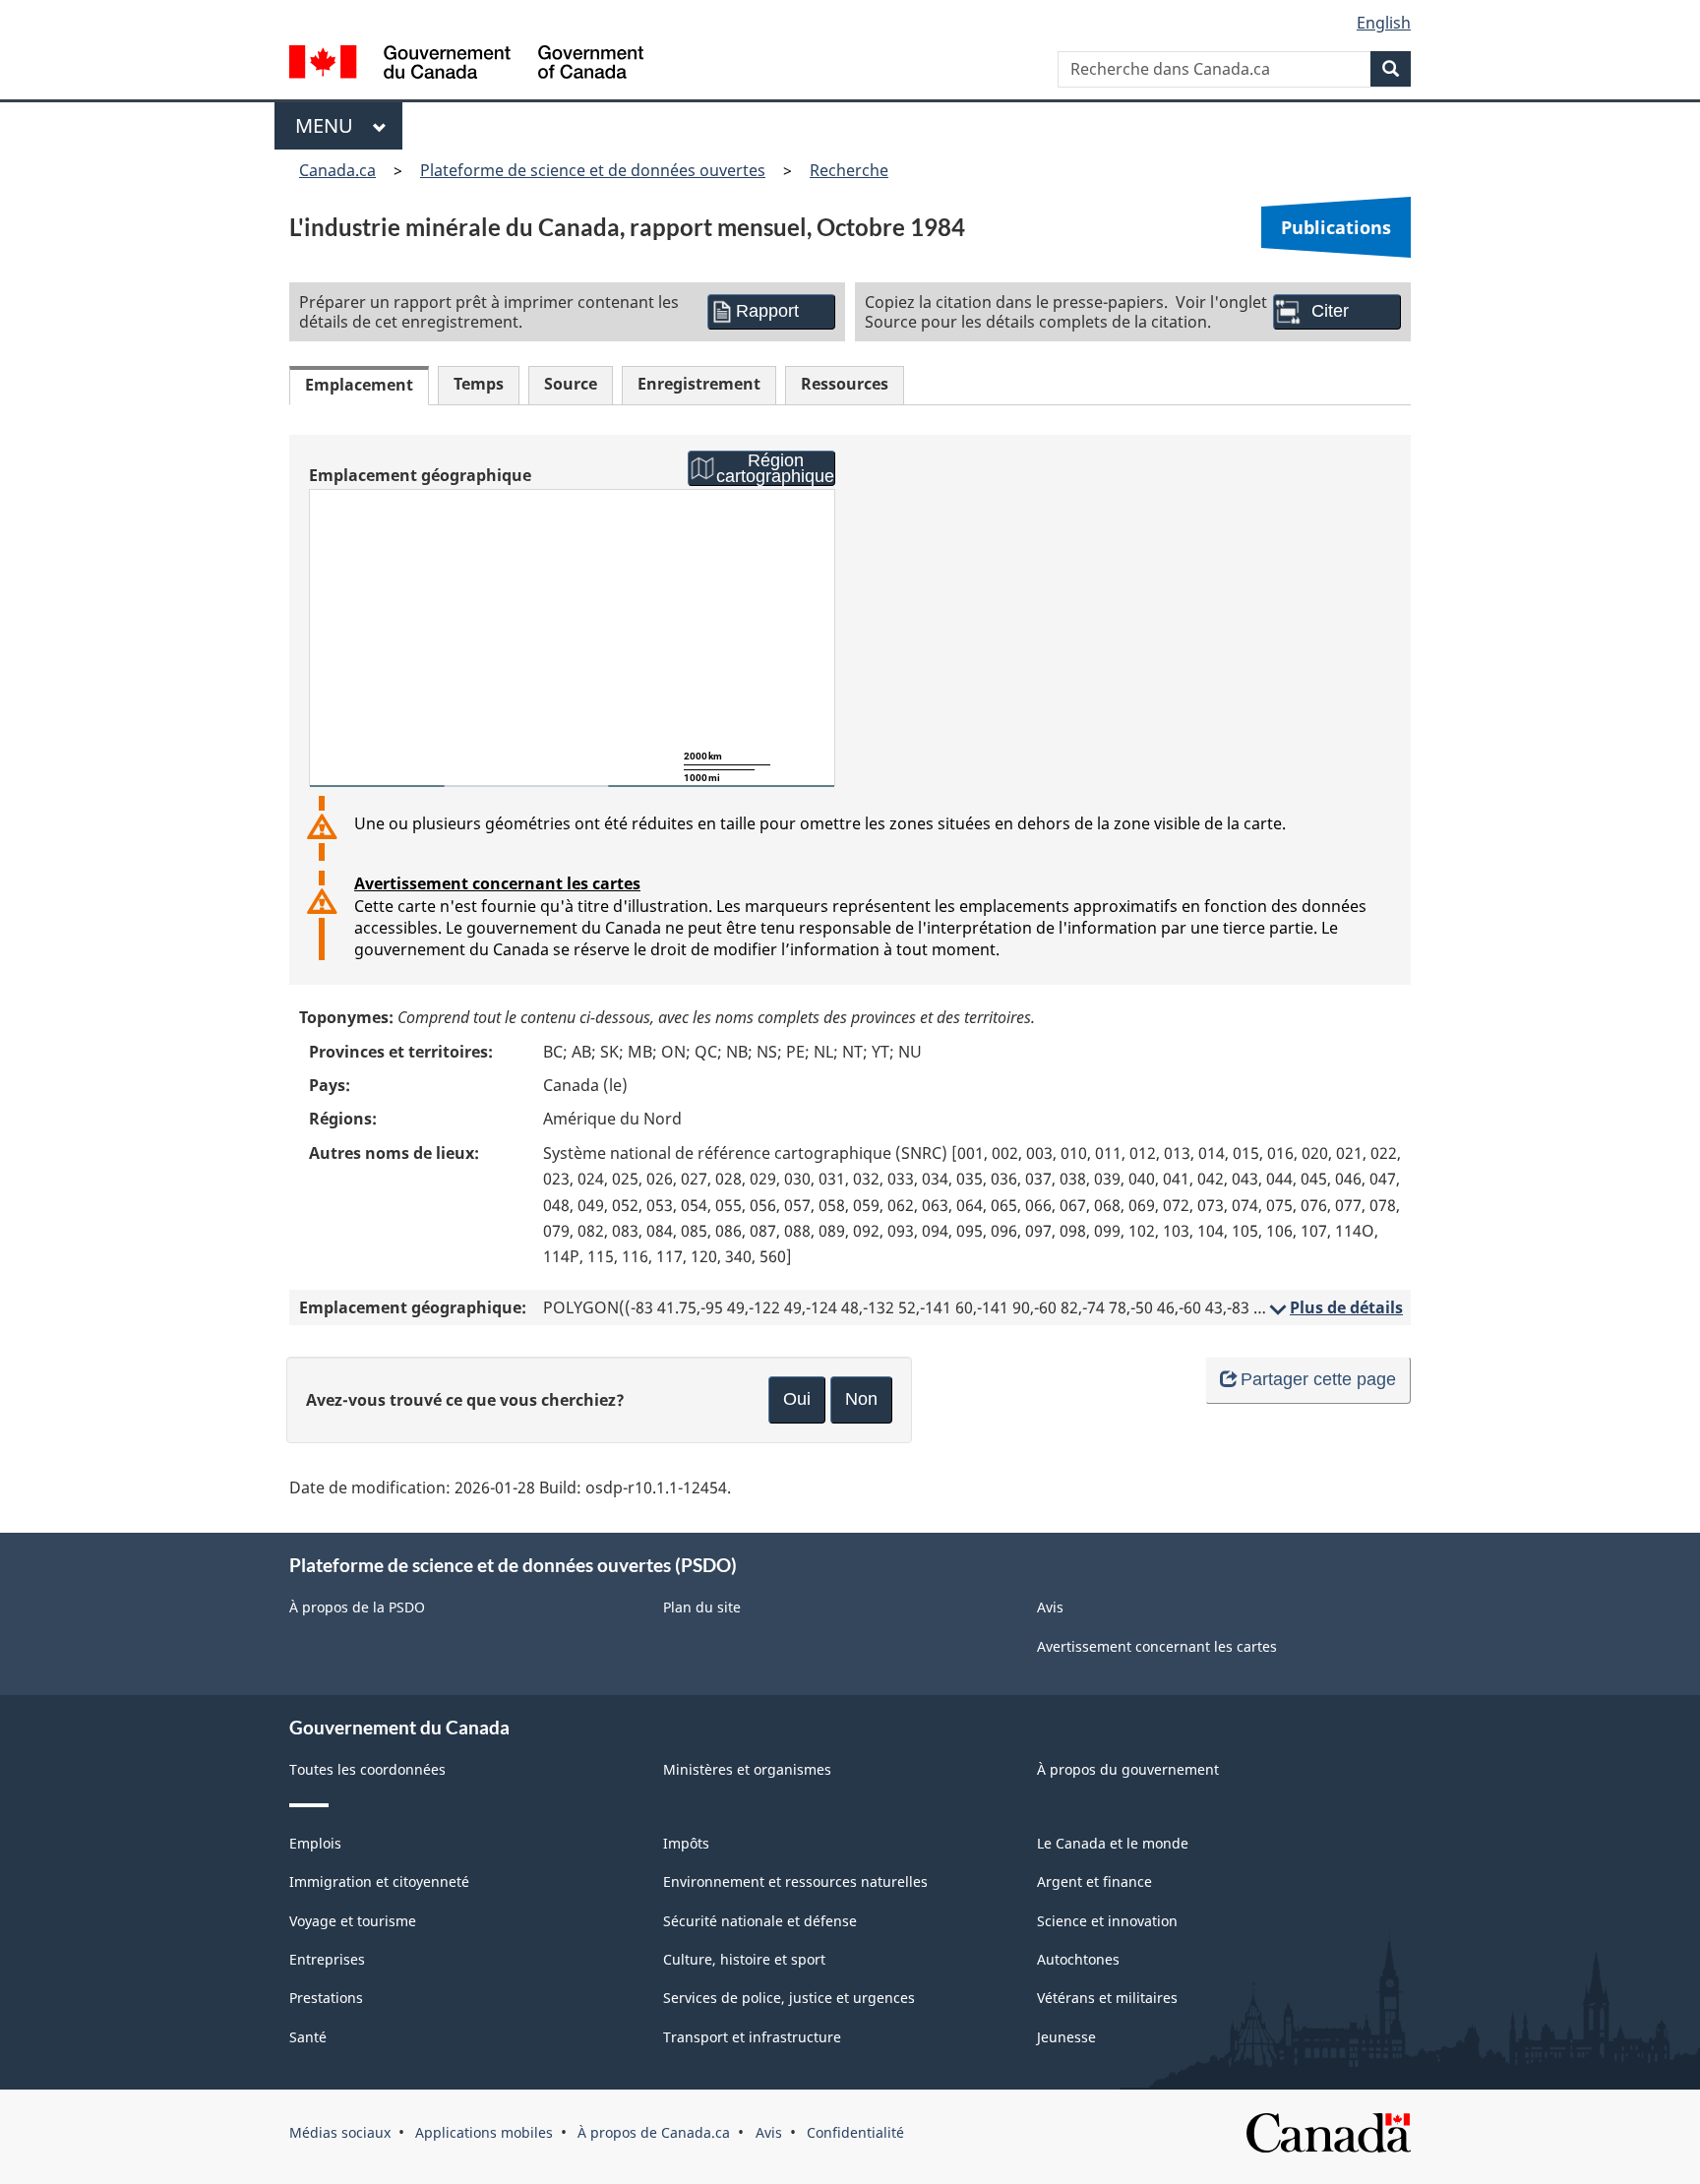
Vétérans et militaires (1107, 1998)
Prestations (326, 1998)
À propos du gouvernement (1128, 1769)
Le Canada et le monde (1113, 1843)
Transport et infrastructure (752, 2037)
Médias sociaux (340, 2132)
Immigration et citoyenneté (379, 1881)
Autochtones (1078, 1959)
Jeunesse (1066, 2037)
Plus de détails (1335, 1307)
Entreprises (327, 1959)
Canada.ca (337, 170)
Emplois (315, 1843)
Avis (1050, 1607)
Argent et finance (1094, 1881)
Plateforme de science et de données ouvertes (593, 170)
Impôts (686, 1843)
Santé (308, 2037)
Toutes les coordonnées (367, 1769)
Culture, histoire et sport (744, 1959)
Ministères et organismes (747, 1769)
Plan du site (702, 1607)
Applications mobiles (484, 2132)
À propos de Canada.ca (654, 2132)
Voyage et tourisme (353, 1921)
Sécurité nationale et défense (760, 1921)
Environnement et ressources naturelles (795, 1881)
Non (861, 1399)
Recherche (849, 170)
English (1384, 23)
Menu (329, 125)
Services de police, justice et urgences (789, 1998)
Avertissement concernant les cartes (497, 883)
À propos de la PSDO (357, 1607)
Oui (797, 1399)
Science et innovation (1107, 1921)
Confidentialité (855, 2132)
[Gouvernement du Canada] (466, 64)
